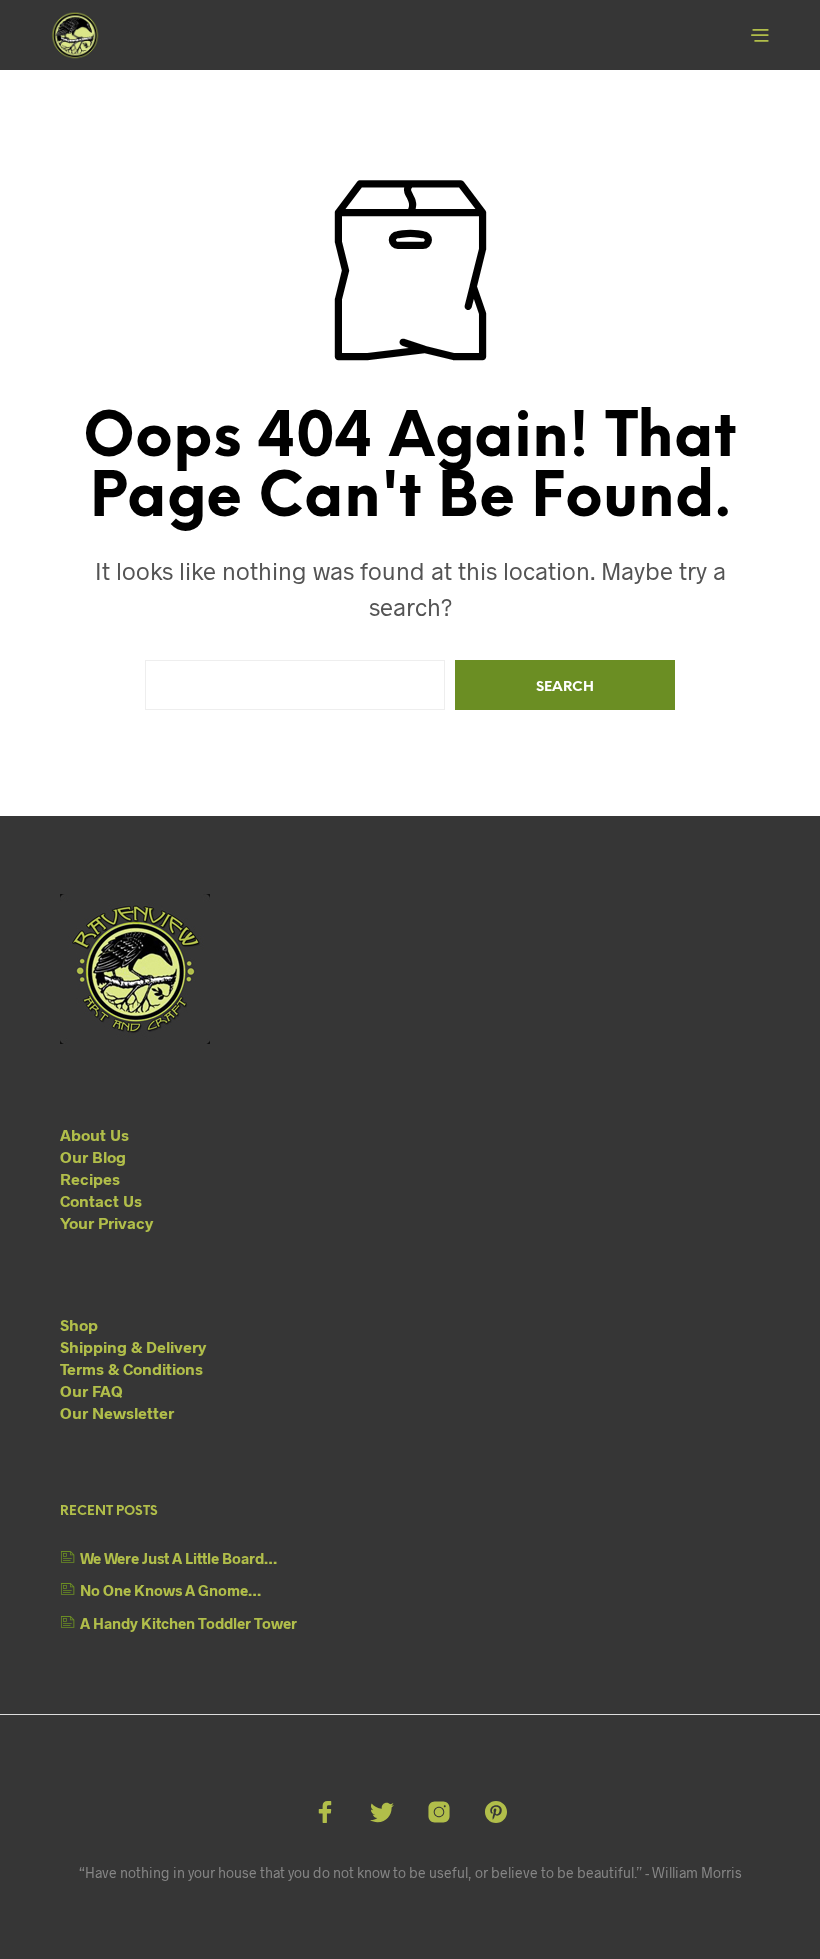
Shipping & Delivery (133, 1346)
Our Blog (93, 1156)
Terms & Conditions (131, 1368)
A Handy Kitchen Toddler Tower (188, 1623)
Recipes (90, 1178)
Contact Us (101, 1200)
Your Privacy (106, 1222)
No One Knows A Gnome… (170, 1590)
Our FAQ (91, 1390)
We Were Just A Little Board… (178, 1558)
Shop (79, 1324)
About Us (94, 1134)
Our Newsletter (117, 1412)
